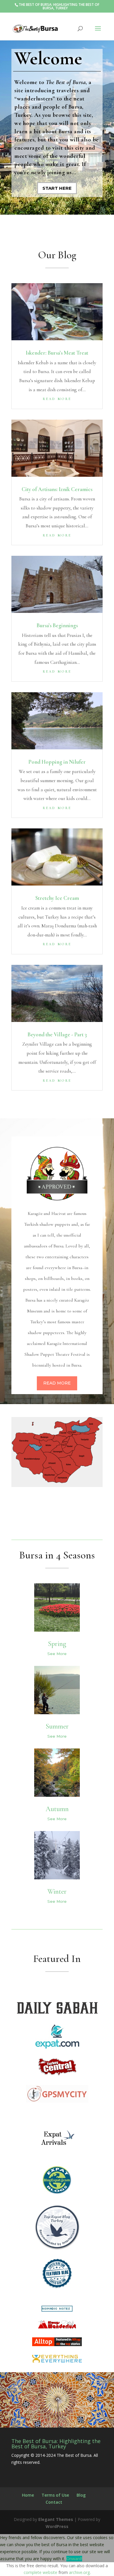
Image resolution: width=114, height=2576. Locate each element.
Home (28, 2495)
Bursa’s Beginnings (57, 625)
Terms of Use (55, 2495)
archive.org (79, 2572)
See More (57, 1654)
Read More (57, 1383)
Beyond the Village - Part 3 (57, 1034)
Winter (57, 1892)
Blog (81, 2495)
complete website (40, 2572)
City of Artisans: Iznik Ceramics (57, 489)
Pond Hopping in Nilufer (57, 762)
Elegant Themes (56, 2519)
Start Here (57, 188)
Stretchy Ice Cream (57, 898)
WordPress (57, 2526)
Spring (57, 1644)
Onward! (74, 2559)
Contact (54, 2502)
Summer (57, 1726)
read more (57, 398)
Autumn (57, 1809)
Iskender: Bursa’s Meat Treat (57, 353)
